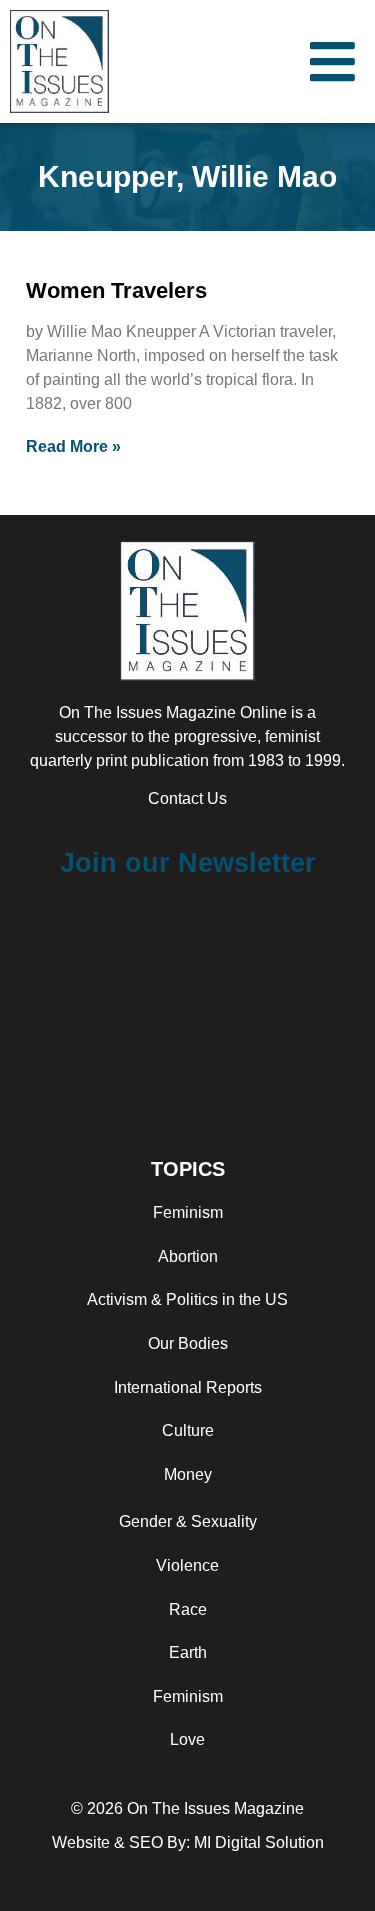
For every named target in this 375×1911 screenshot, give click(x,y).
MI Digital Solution (259, 1842)
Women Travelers (116, 290)
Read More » (73, 446)
